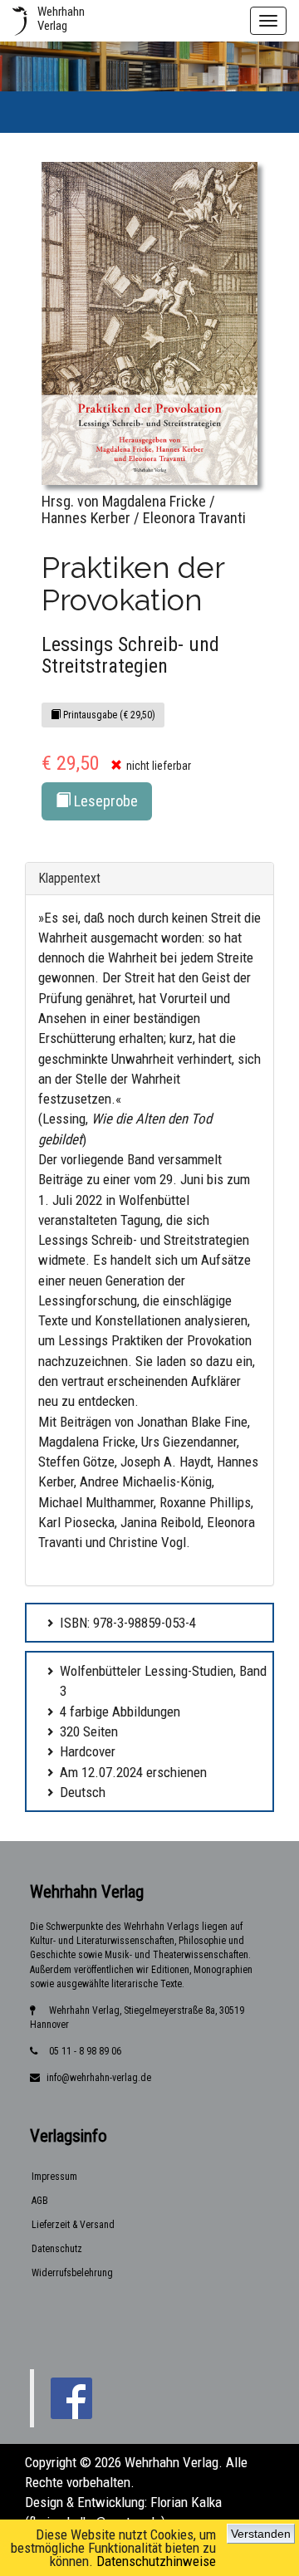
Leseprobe (104, 801)
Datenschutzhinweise (156, 2561)
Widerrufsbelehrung (72, 2273)
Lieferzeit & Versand (73, 2225)
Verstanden (261, 2534)
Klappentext (69, 878)
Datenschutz (57, 2249)
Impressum (54, 2177)
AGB (40, 2201)
